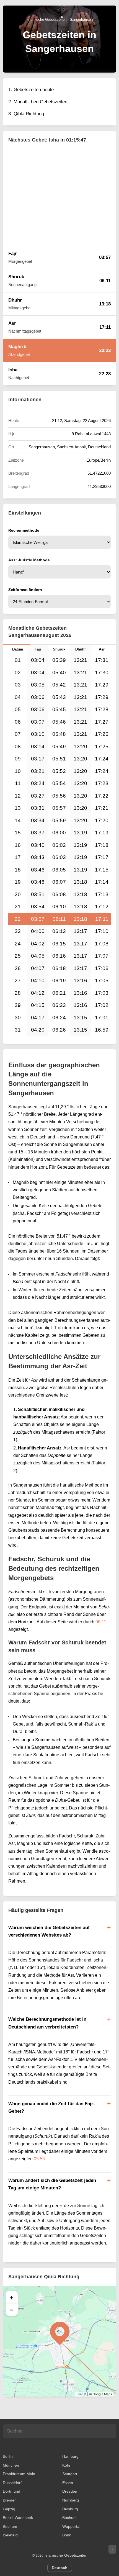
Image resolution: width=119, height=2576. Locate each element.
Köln (66, 2465)
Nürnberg (71, 2500)
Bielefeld (10, 2535)
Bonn (67, 2535)
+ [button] (12, 2297)
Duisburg (70, 2509)
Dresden (70, 2491)
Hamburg (70, 2456)
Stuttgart (70, 2474)
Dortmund (11, 2491)
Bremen (10, 2500)
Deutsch (60, 2568)
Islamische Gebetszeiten (66, 2555)
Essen (68, 2483)
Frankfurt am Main (19, 2474)
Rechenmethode (24, 530)
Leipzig (9, 2509)
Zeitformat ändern (25, 590)
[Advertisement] (59, 197)
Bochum (69, 2518)
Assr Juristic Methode (29, 560)
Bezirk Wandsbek (18, 2518)
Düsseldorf (12, 2483)
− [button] (12, 2310)
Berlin (8, 2456)
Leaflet (82, 2394)
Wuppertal (71, 2526)
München (11, 2465)
